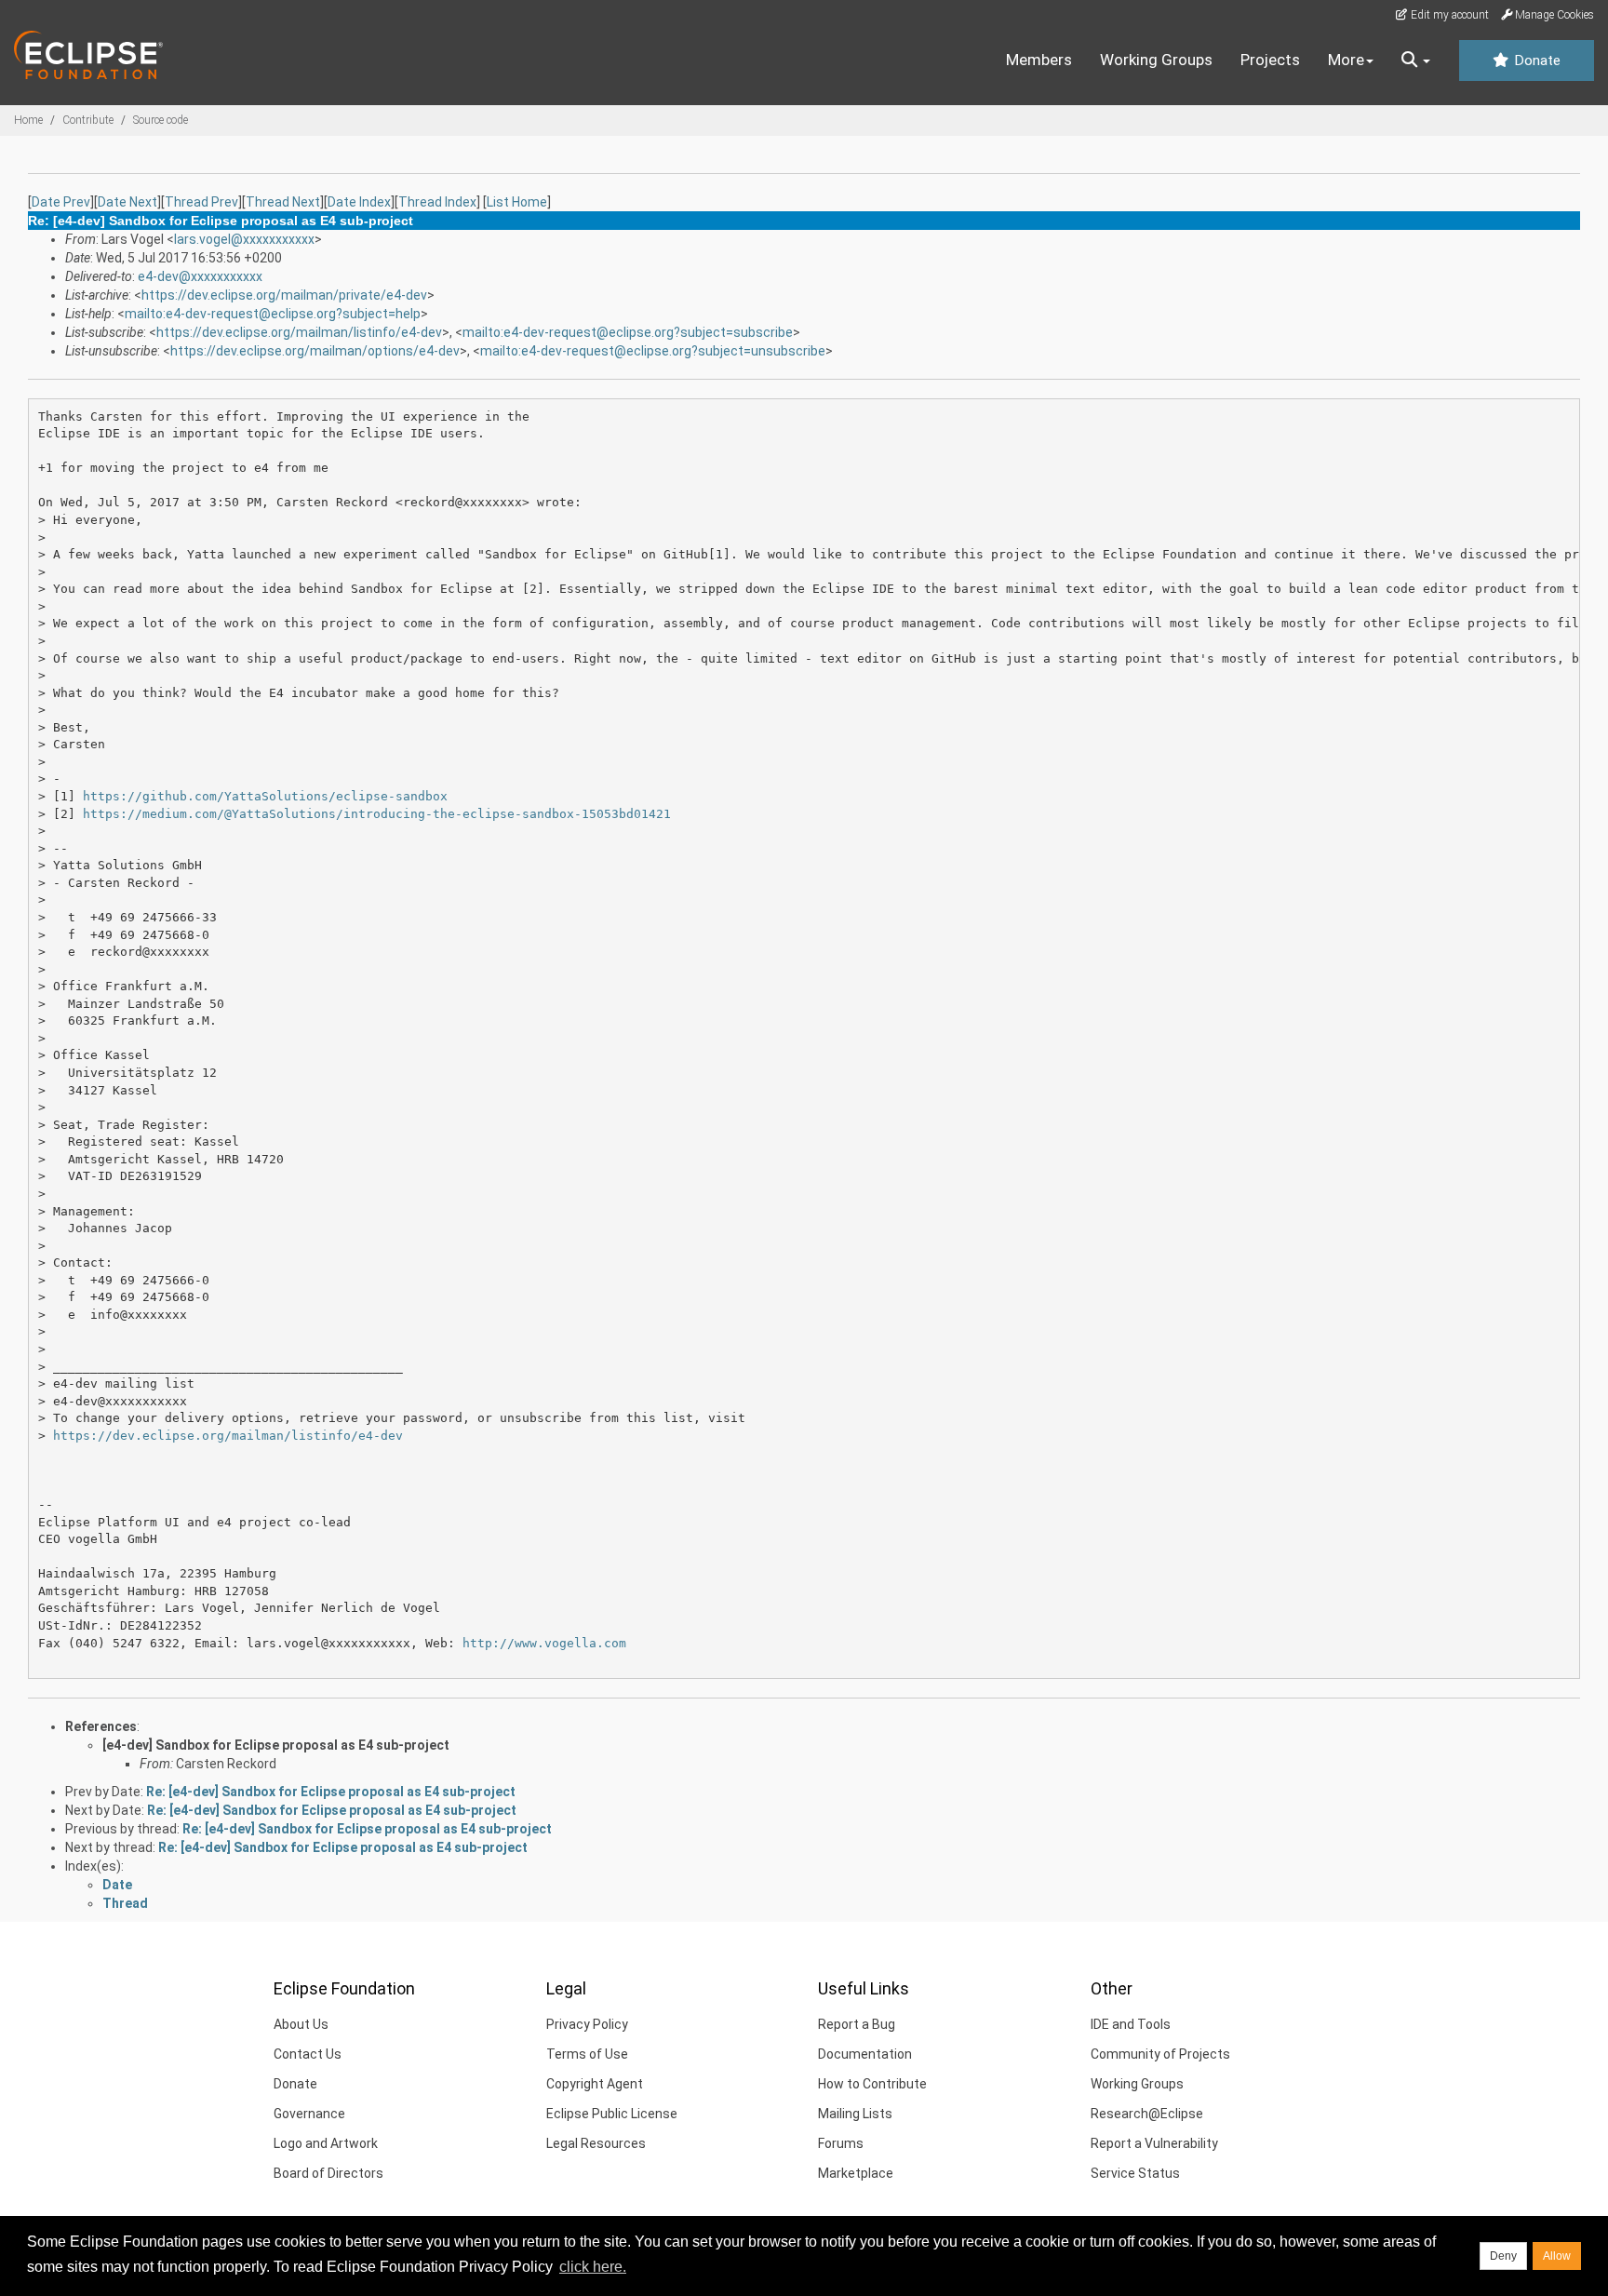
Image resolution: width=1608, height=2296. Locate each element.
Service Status (1135, 2173)
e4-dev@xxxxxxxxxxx (200, 276)
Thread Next (283, 202)
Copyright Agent (595, 2084)
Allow (1557, 2256)
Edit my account (1448, 15)
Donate (1535, 60)
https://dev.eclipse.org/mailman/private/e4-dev (284, 295)
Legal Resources (596, 2143)
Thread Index (437, 202)
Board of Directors (328, 2173)
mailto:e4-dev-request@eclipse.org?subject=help (273, 314)
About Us (301, 2024)
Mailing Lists (855, 2114)
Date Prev (61, 202)
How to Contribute (872, 2084)
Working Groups (1156, 60)
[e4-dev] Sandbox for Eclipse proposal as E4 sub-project (276, 1745)
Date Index (359, 202)
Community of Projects (1160, 2054)
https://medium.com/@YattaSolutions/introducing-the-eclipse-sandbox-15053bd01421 (377, 814)
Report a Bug (857, 2024)
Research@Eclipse (1147, 2114)
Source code (161, 120)
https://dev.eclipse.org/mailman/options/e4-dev (315, 351)
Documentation (865, 2054)
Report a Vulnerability (1154, 2143)
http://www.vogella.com (544, 1643)
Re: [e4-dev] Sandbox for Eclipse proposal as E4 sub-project (331, 1792)
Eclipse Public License (612, 2114)
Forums (841, 2143)
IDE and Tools (1131, 2024)
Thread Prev (201, 202)
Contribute (88, 120)
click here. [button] (593, 2267)
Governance (309, 2114)
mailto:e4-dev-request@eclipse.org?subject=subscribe (628, 332)
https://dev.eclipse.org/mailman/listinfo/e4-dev (299, 332)
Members (1039, 60)
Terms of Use (587, 2054)
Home (28, 120)
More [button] (1346, 60)
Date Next (127, 202)
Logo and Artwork (326, 2143)
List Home (517, 202)
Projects (1270, 60)
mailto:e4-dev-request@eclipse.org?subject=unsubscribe (653, 351)
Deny (1503, 2256)
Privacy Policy (587, 2024)
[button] (1416, 60)
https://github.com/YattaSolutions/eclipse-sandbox (265, 796)
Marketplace (856, 2173)
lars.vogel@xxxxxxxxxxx (244, 239)
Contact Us (308, 2054)
